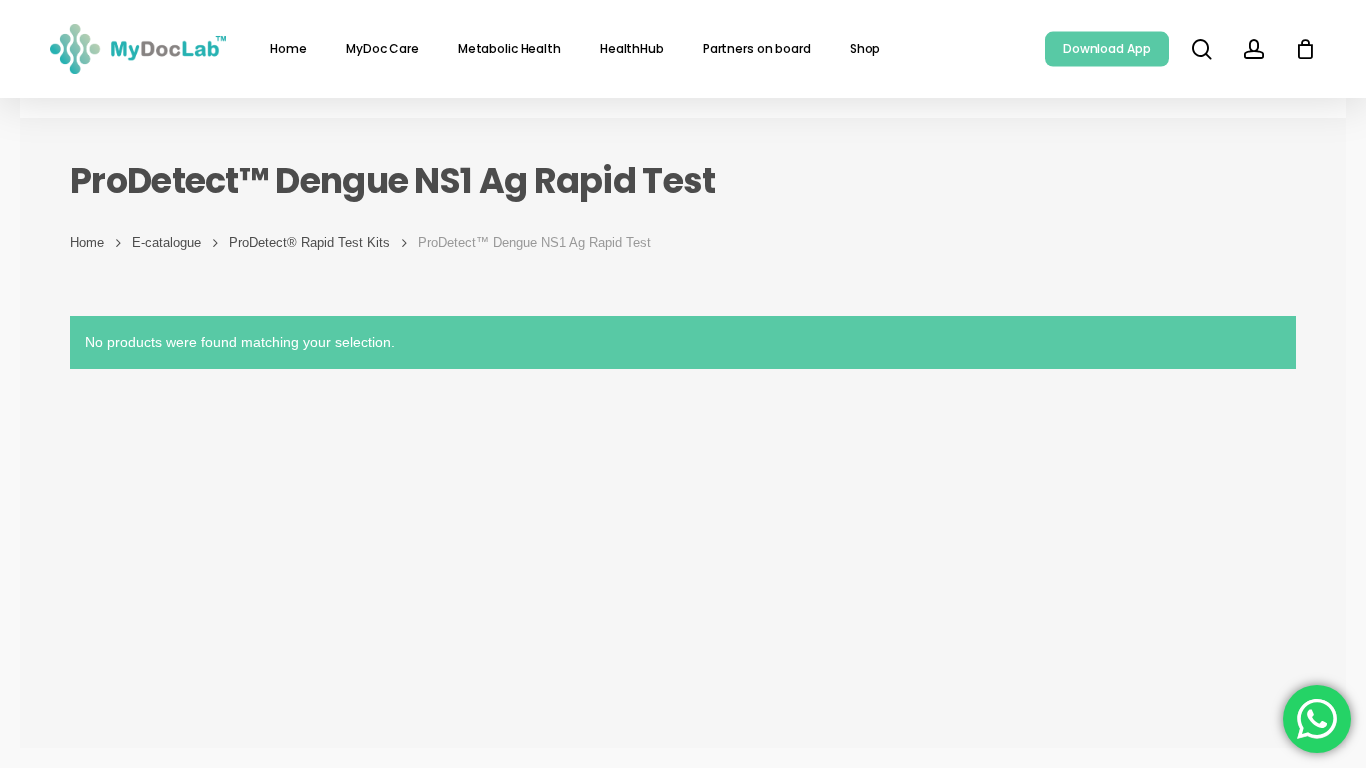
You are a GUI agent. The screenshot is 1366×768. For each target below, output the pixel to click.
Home (87, 242)
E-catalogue (166, 242)
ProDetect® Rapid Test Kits (309, 242)
